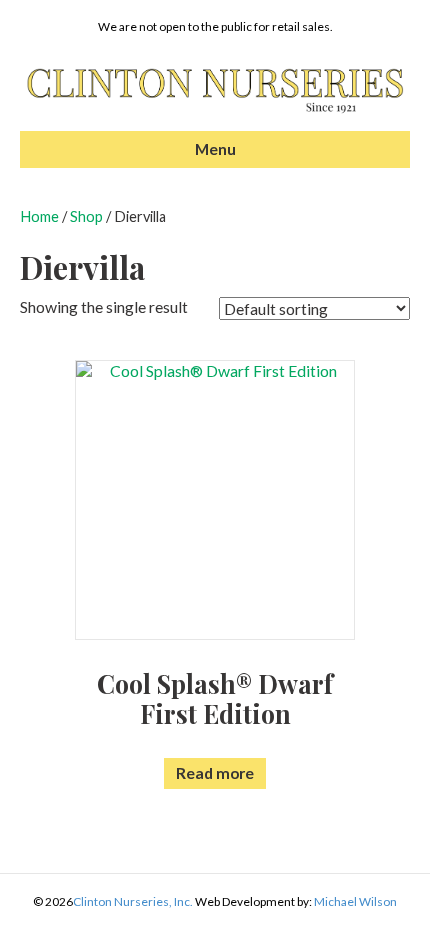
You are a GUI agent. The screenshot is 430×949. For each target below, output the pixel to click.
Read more (215, 773)
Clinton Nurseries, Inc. (133, 901)
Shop (86, 216)
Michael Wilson (355, 901)
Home (39, 216)
